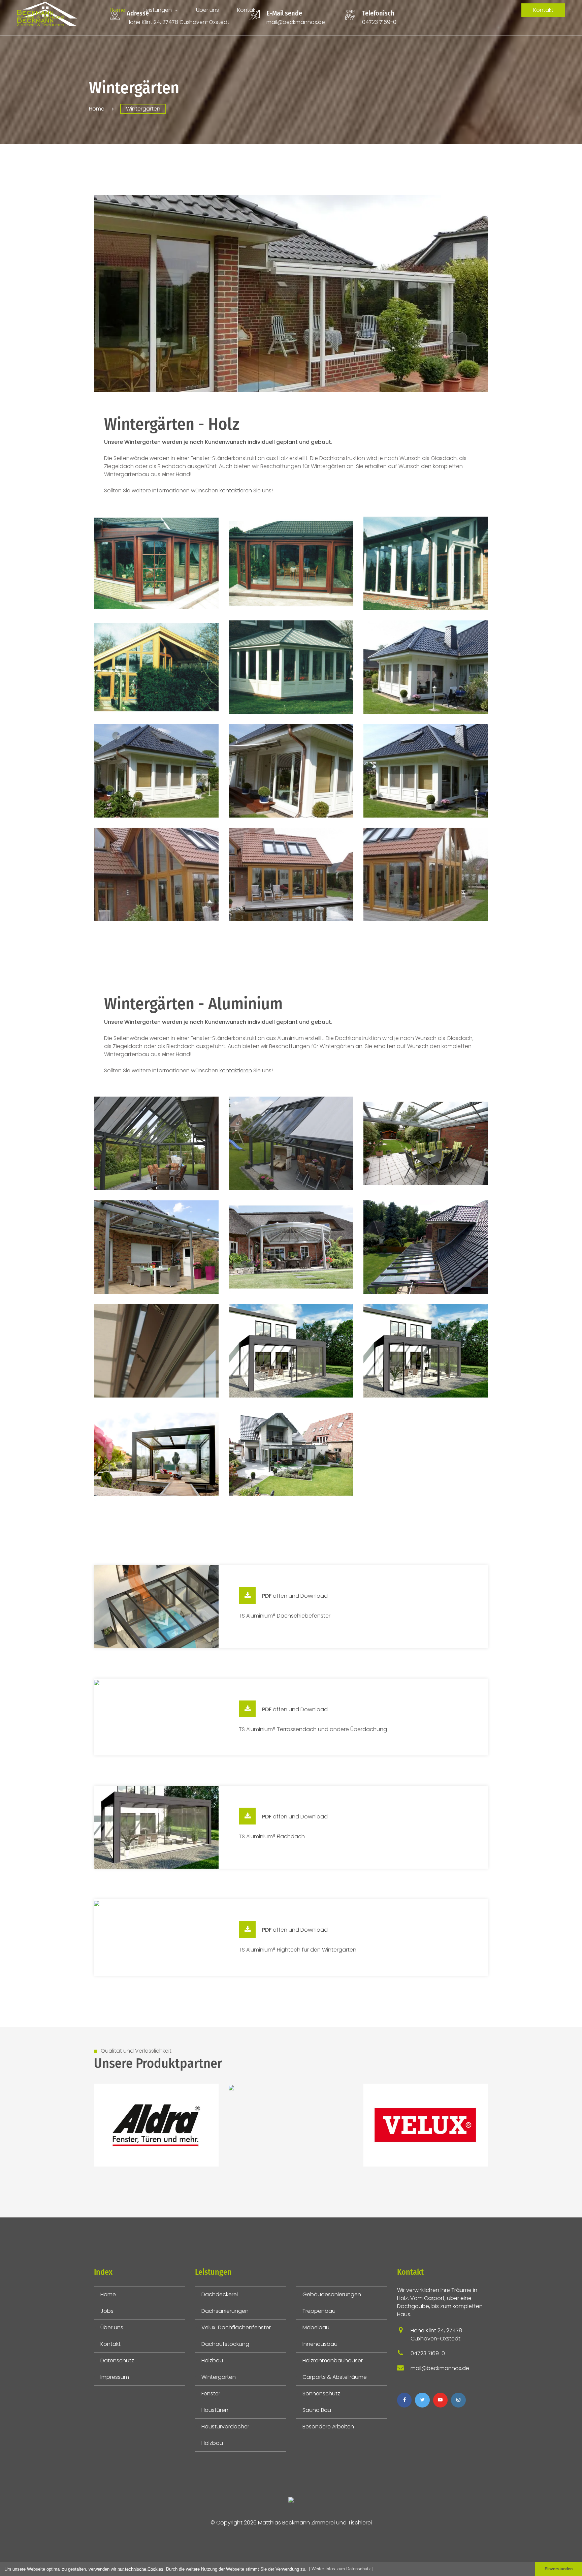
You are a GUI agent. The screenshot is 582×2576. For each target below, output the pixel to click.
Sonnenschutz (321, 2394)
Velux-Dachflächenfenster (236, 2327)
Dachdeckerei (220, 2294)
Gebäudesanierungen (332, 2294)
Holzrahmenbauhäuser (333, 2360)
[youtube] (440, 2400)
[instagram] (458, 2400)
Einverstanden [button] (559, 2569)
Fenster (211, 2394)
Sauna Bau (317, 2410)
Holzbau (212, 2360)
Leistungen (158, 10)
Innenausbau (320, 2344)
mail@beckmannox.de (296, 22)
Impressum (115, 2377)
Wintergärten (219, 2377)
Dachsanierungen (225, 2311)
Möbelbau (316, 2327)
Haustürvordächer (225, 2427)
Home (118, 10)
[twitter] (422, 2400)
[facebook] (404, 2400)
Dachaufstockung (225, 2344)
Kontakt (247, 10)
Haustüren (215, 2410)
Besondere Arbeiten (328, 2427)
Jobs (107, 2311)
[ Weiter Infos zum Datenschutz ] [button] (341, 2569)
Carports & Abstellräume (335, 2377)
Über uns (207, 10)
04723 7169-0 (379, 22)
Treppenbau (319, 2311)
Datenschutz (117, 2360)
